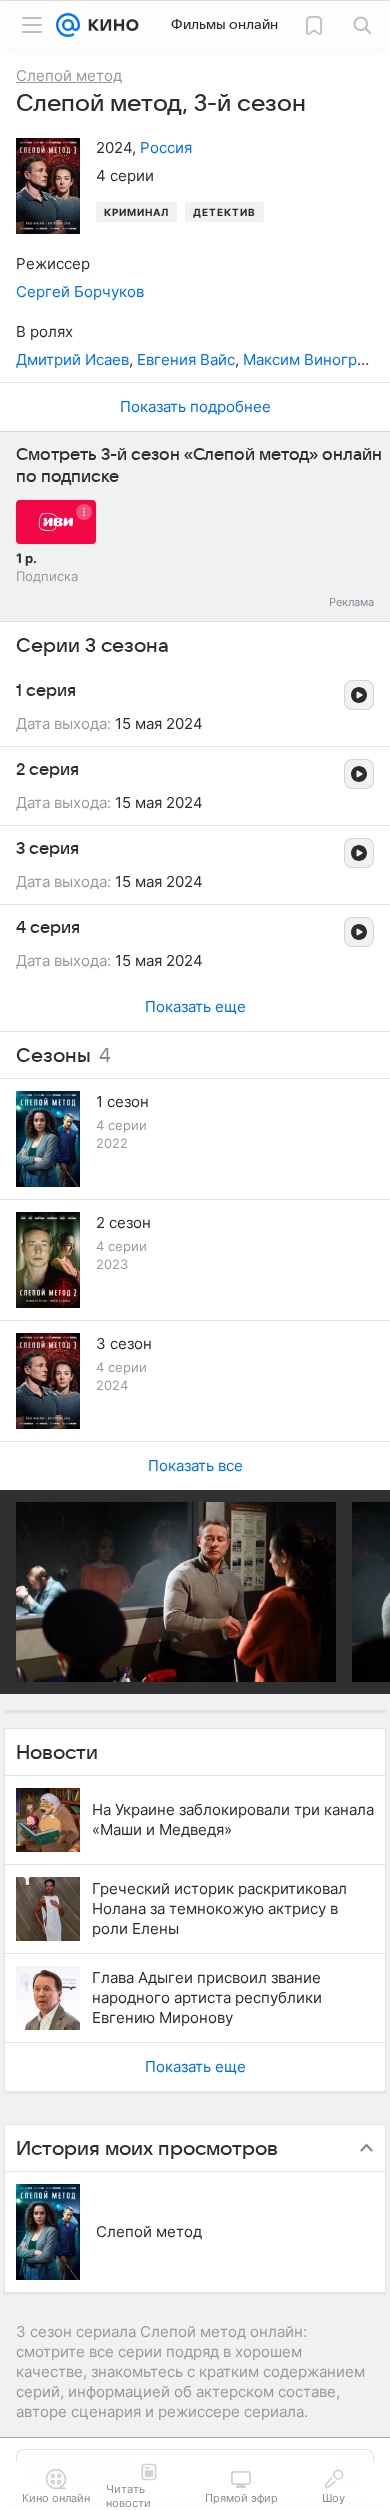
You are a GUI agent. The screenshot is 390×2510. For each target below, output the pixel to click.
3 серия (47, 849)
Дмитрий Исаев (72, 359)
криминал (136, 212)
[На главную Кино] (109, 25)
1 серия (46, 691)
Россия (166, 147)
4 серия (48, 928)
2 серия (47, 770)
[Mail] (68, 25)
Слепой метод (149, 2231)
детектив (224, 212)
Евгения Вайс (186, 359)
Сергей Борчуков (80, 291)
